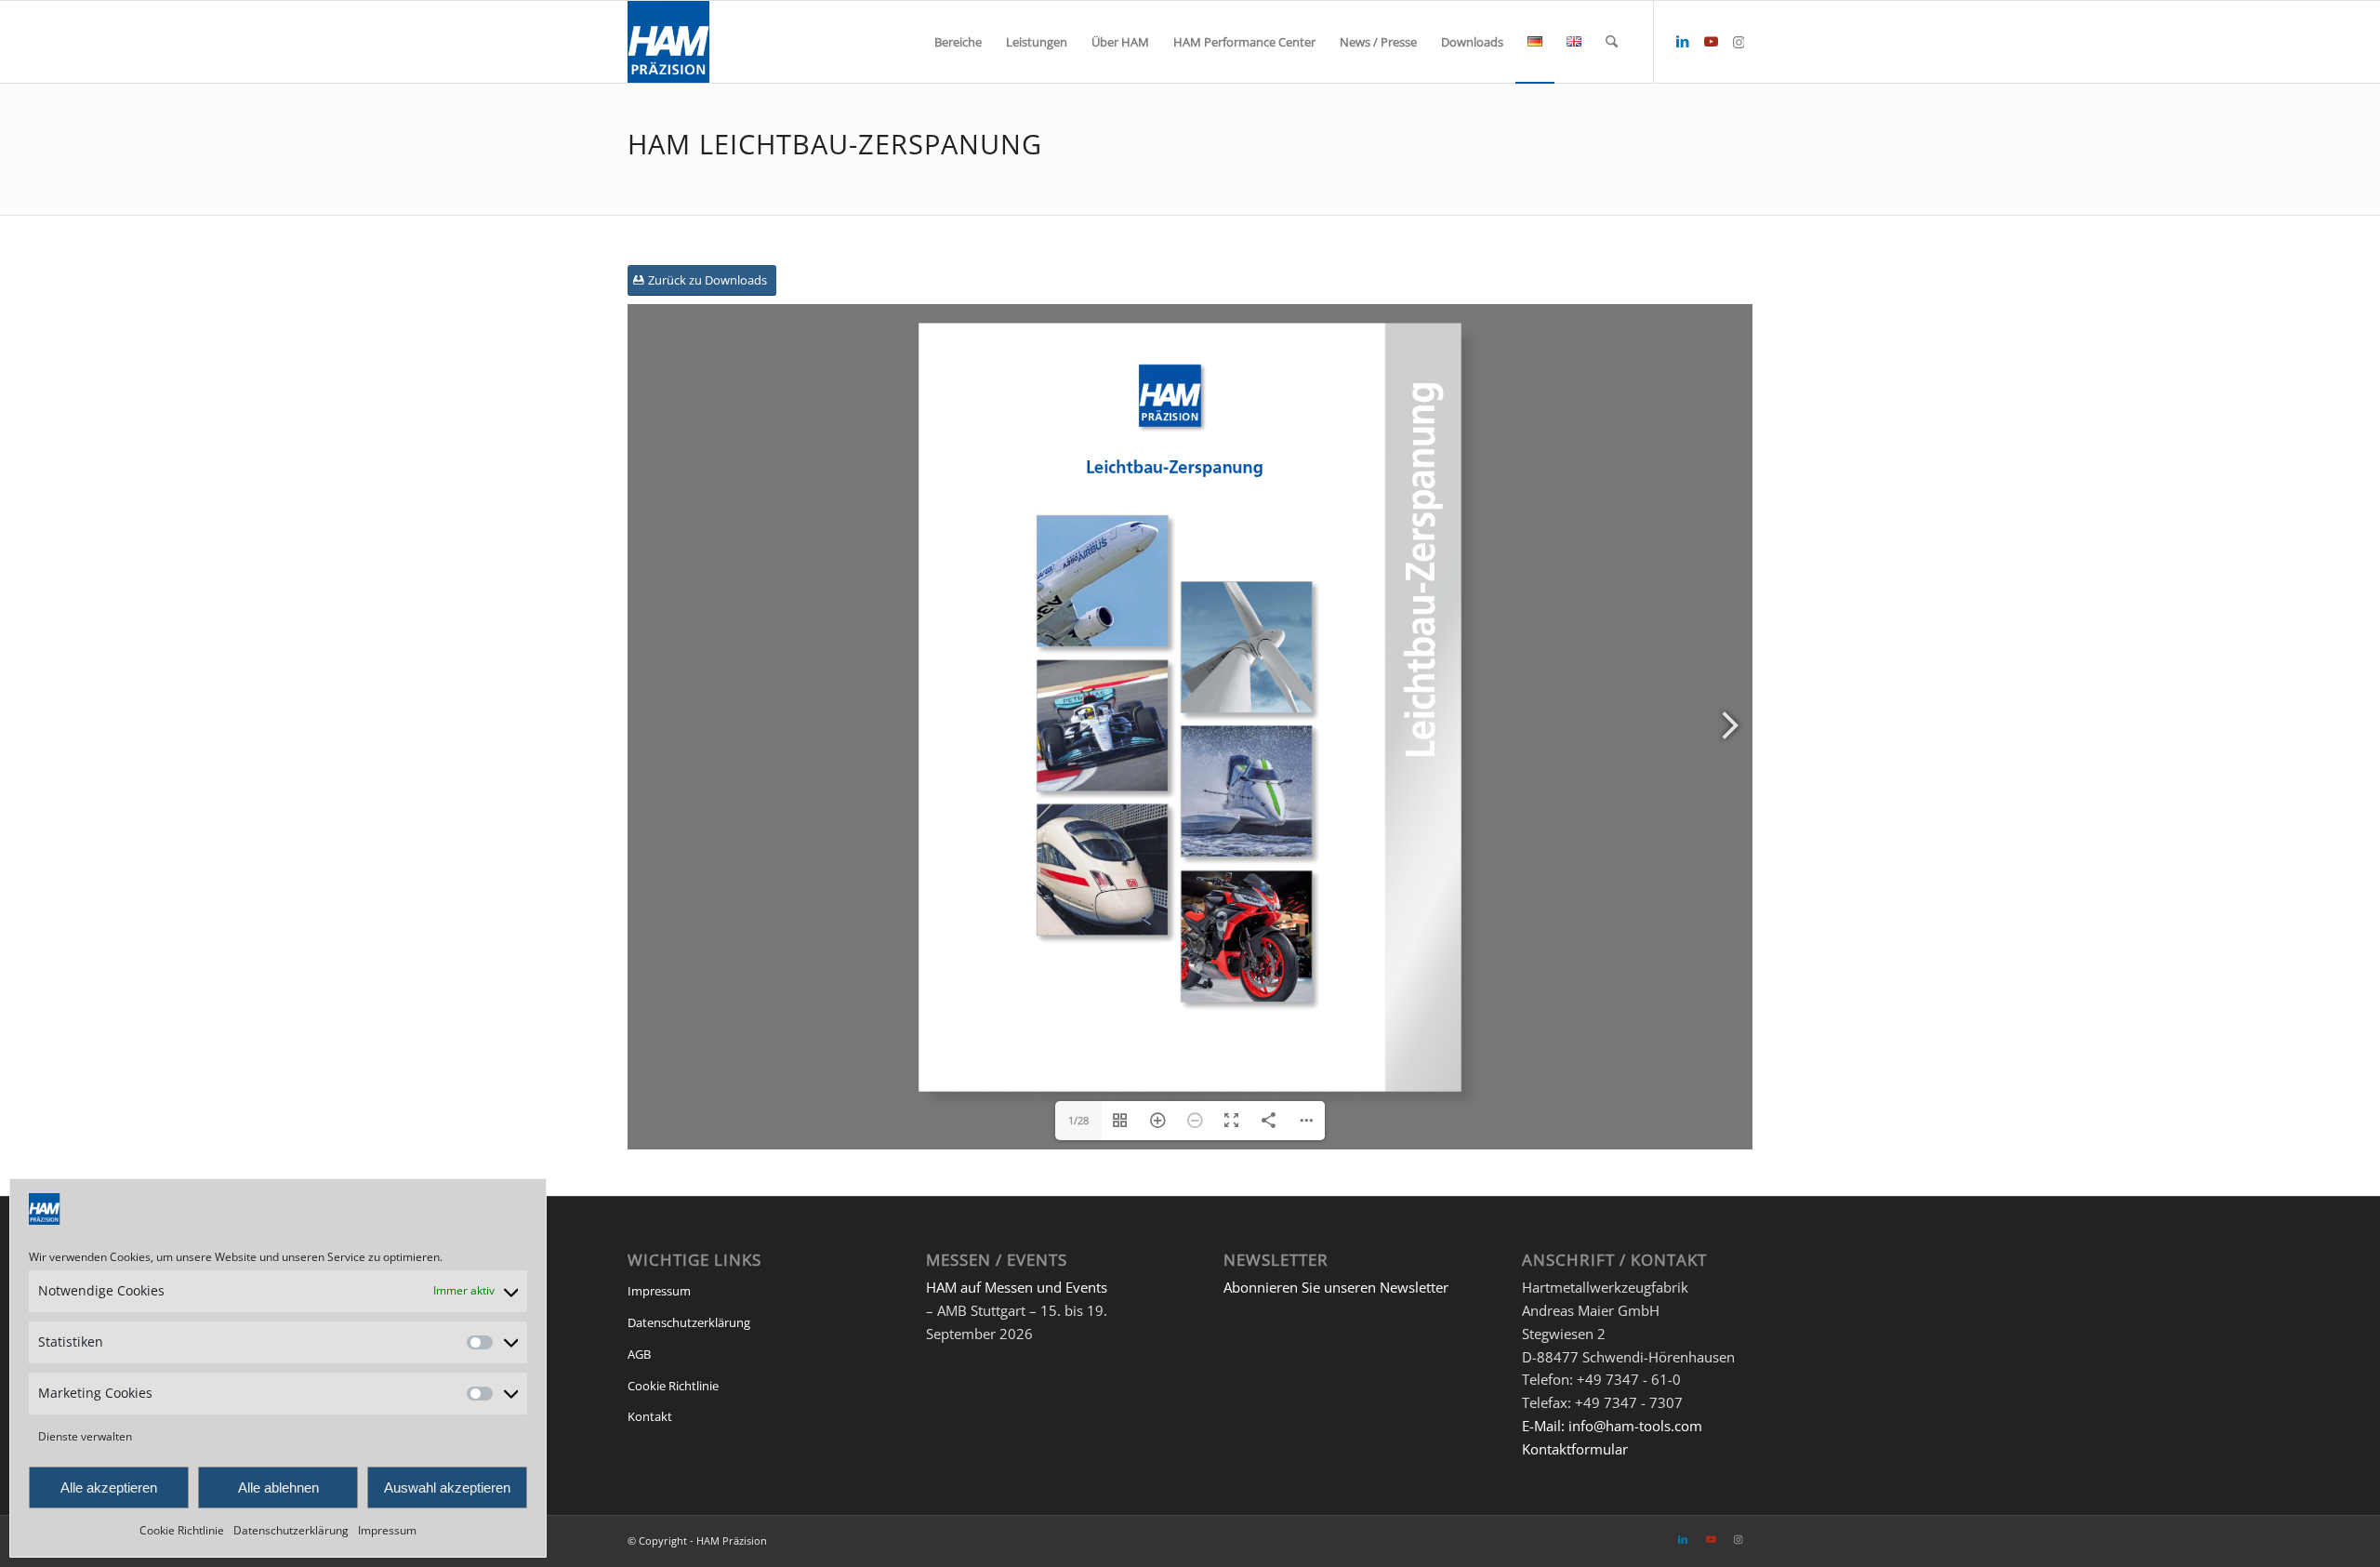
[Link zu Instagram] (1739, 41)
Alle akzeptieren (109, 1487)
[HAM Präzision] (668, 42)
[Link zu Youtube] (1711, 41)
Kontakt (650, 1416)
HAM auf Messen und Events (1017, 1287)
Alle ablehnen (278, 1487)
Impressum (387, 1530)
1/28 (1078, 1120)
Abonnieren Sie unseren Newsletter (1336, 1287)
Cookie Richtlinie (182, 1530)
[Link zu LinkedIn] (1683, 41)
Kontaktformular (1575, 1449)
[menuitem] (958, 42)
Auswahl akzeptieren (447, 1487)
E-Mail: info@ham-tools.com (1612, 1426)
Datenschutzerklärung (291, 1530)
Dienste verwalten (85, 1436)
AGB (639, 1354)
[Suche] (1612, 42)
